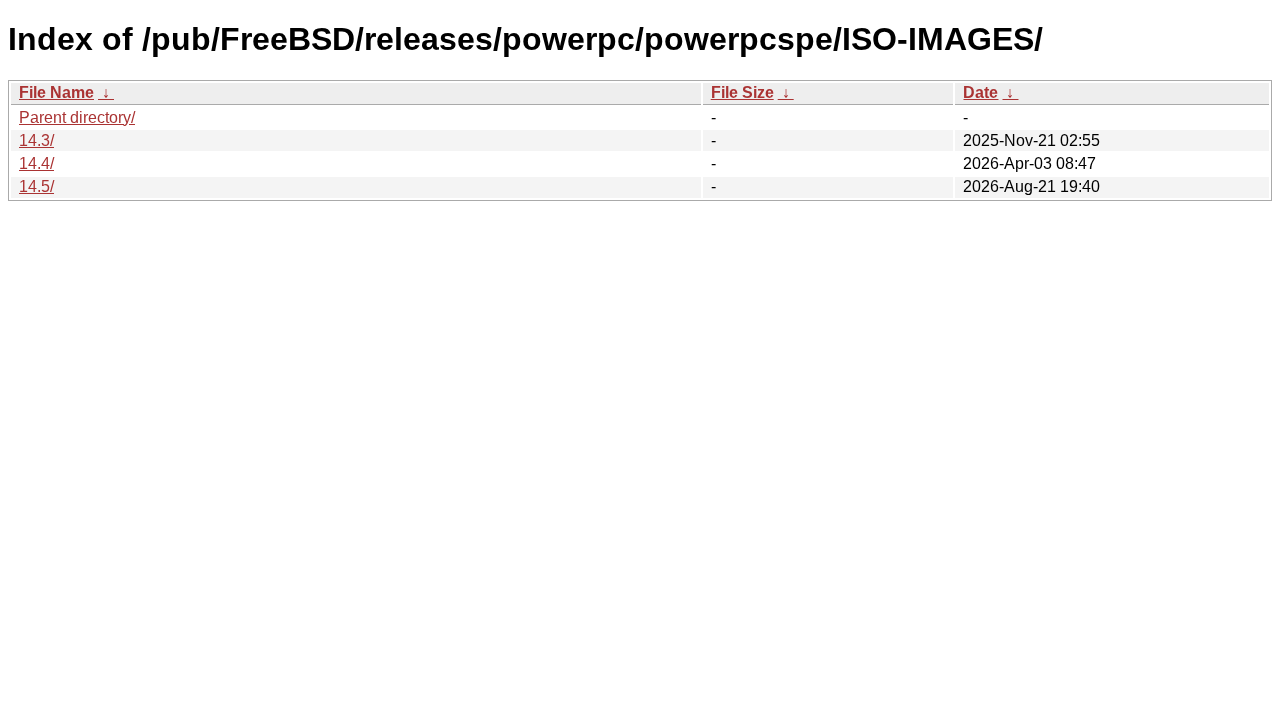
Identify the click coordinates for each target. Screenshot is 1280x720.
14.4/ (36, 163)
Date (980, 92)
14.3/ (36, 140)
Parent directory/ (77, 117)
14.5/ (36, 186)
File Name (56, 92)
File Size (742, 92)
